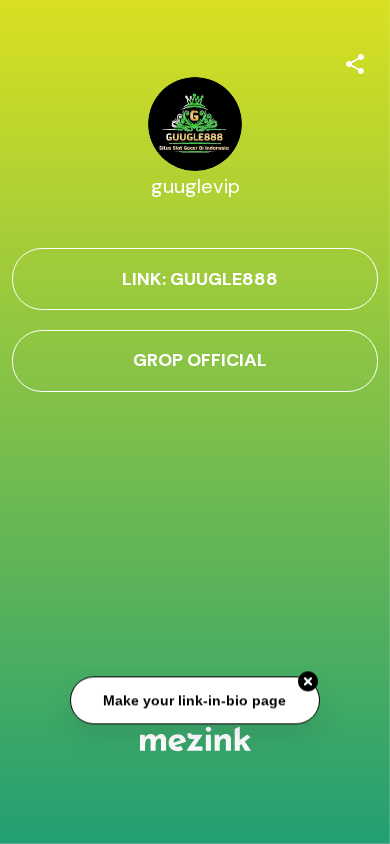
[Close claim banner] (308, 682)
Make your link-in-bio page (195, 700)
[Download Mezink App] (195, 738)
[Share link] (355, 61)
